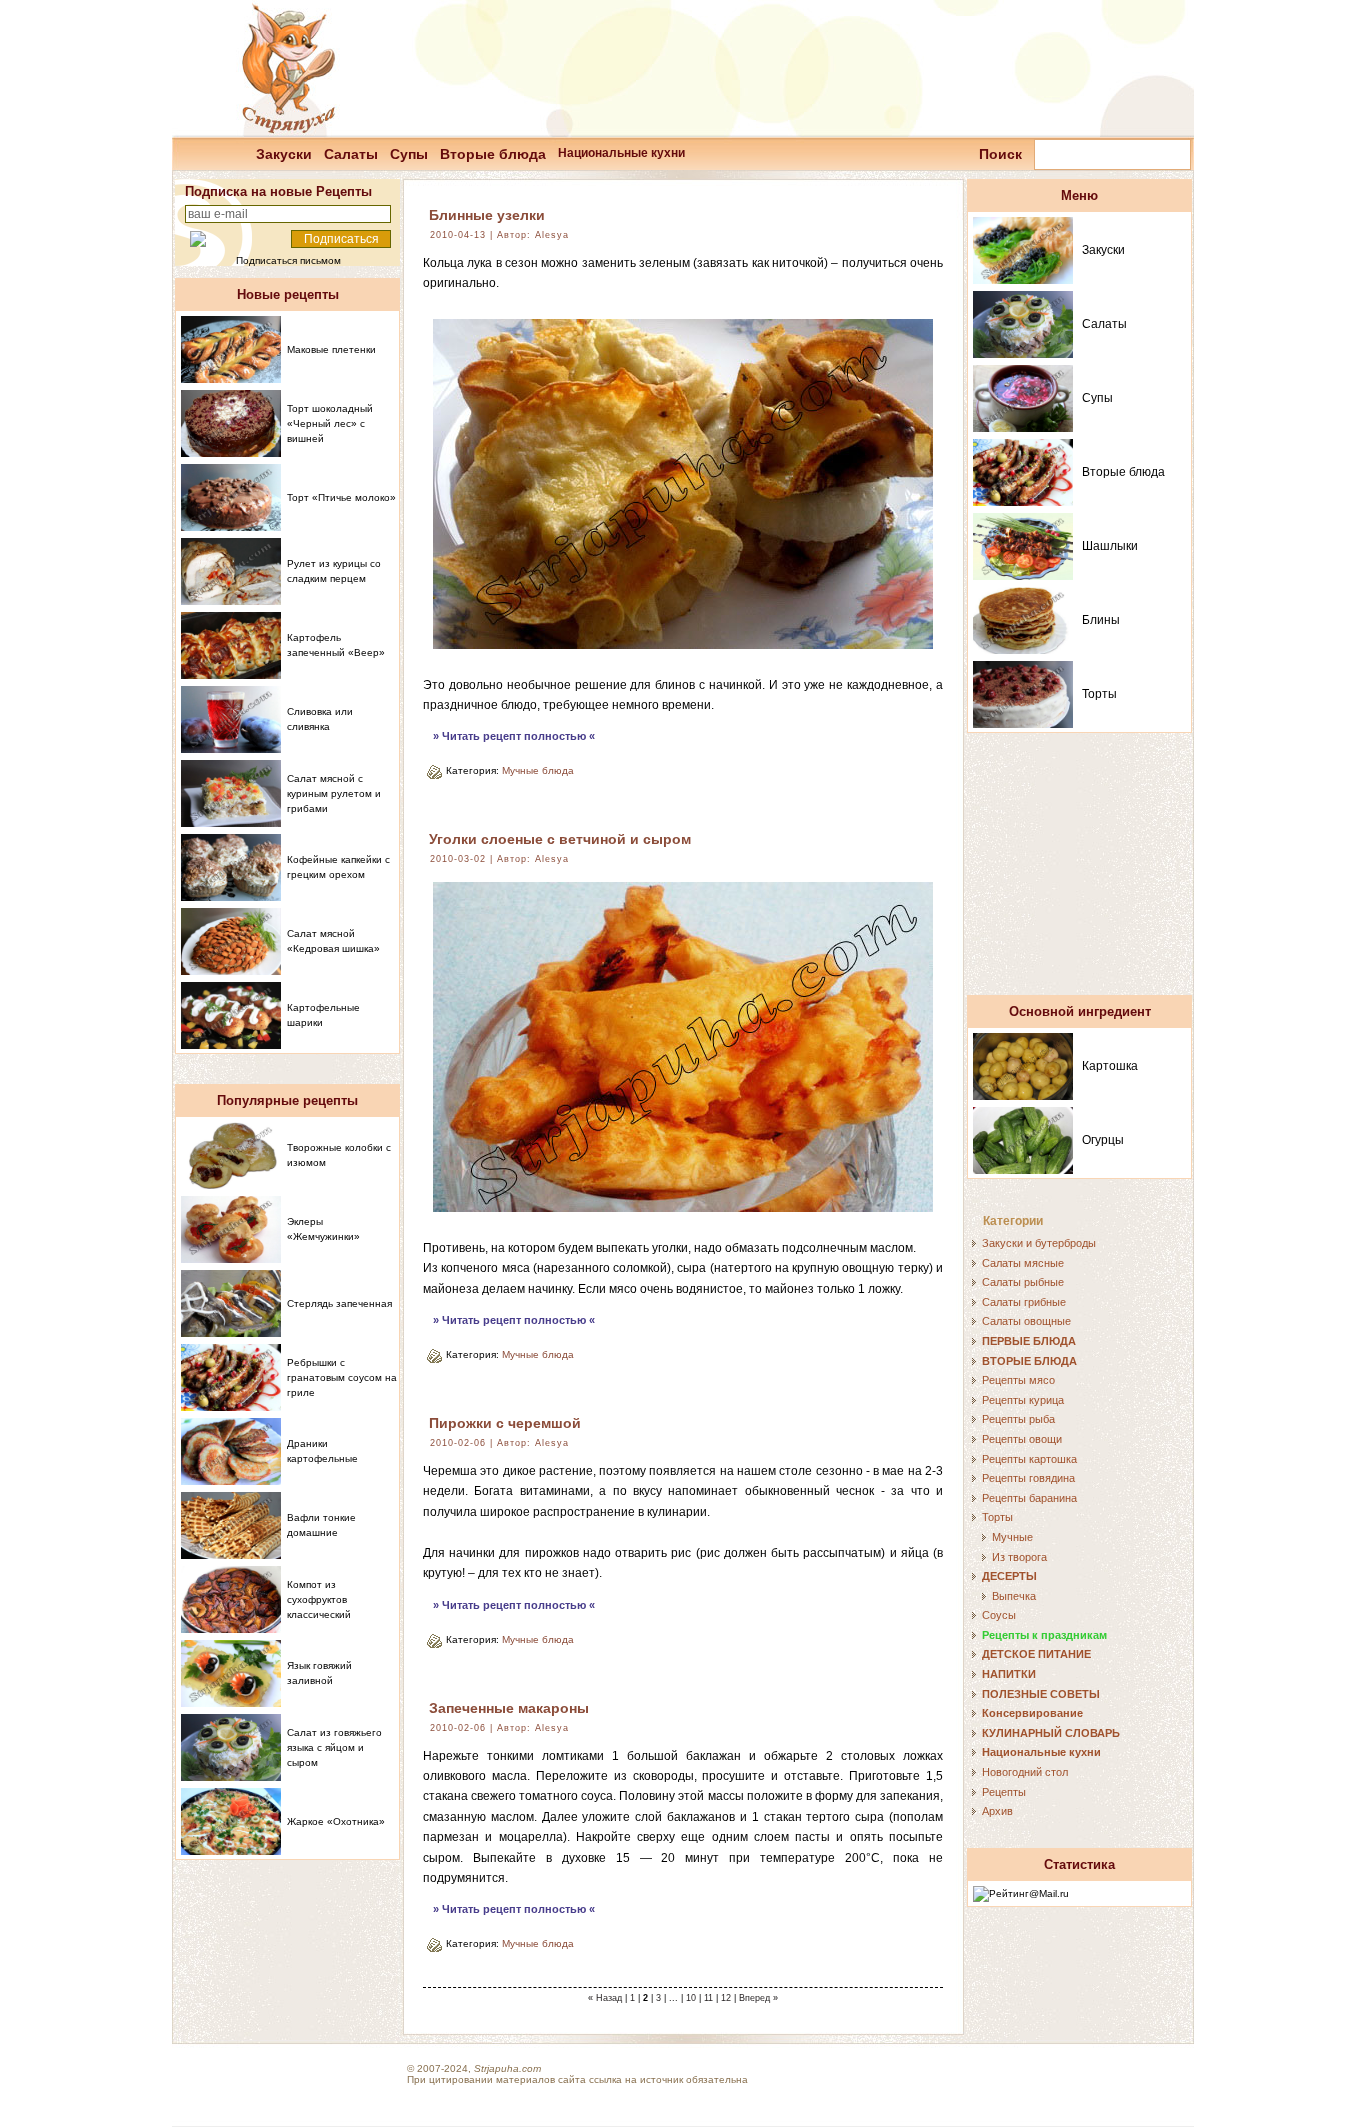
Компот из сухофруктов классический (319, 1599)
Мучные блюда (538, 770)
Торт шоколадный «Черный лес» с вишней (330, 423)
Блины (1101, 620)
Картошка (1110, 1066)
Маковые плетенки (331, 349)
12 (726, 1998)
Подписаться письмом (288, 260)
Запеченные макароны (509, 1708)
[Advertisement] (1080, 873)
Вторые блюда (493, 154)
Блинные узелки (487, 215)
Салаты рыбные (1023, 1282)
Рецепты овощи (1022, 1439)
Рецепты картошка (1029, 1459)
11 (708, 1998)
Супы (409, 154)
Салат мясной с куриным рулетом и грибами (334, 793)
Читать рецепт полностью (514, 736)
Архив (997, 1811)
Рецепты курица (1023, 1400)
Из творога (1019, 1557)
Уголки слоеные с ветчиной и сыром (560, 839)
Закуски (284, 154)
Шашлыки (1110, 546)
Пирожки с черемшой (505, 1423)
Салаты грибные (1024, 1302)
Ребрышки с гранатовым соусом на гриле (342, 1377)
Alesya (552, 235)
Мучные (1012, 1537)
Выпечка (1014, 1596)
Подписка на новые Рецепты (278, 191)
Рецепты (1004, 1792)
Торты (1099, 694)
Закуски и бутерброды (1039, 1243)
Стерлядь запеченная (339, 1303)
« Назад (605, 1998)
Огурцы (1103, 1140)
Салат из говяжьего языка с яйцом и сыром (334, 1747)
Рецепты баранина (1029, 1498)
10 (691, 1998)
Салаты (351, 154)
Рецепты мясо (1018, 1380)
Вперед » (758, 1998)
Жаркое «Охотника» (336, 1821)
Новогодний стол (1025, 1772)
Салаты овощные (1026, 1321)
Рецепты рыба (1018, 1419)
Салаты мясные (1023, 1263)
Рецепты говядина (1028, 1478)
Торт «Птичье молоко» (341, 497)
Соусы (999, 1615)
